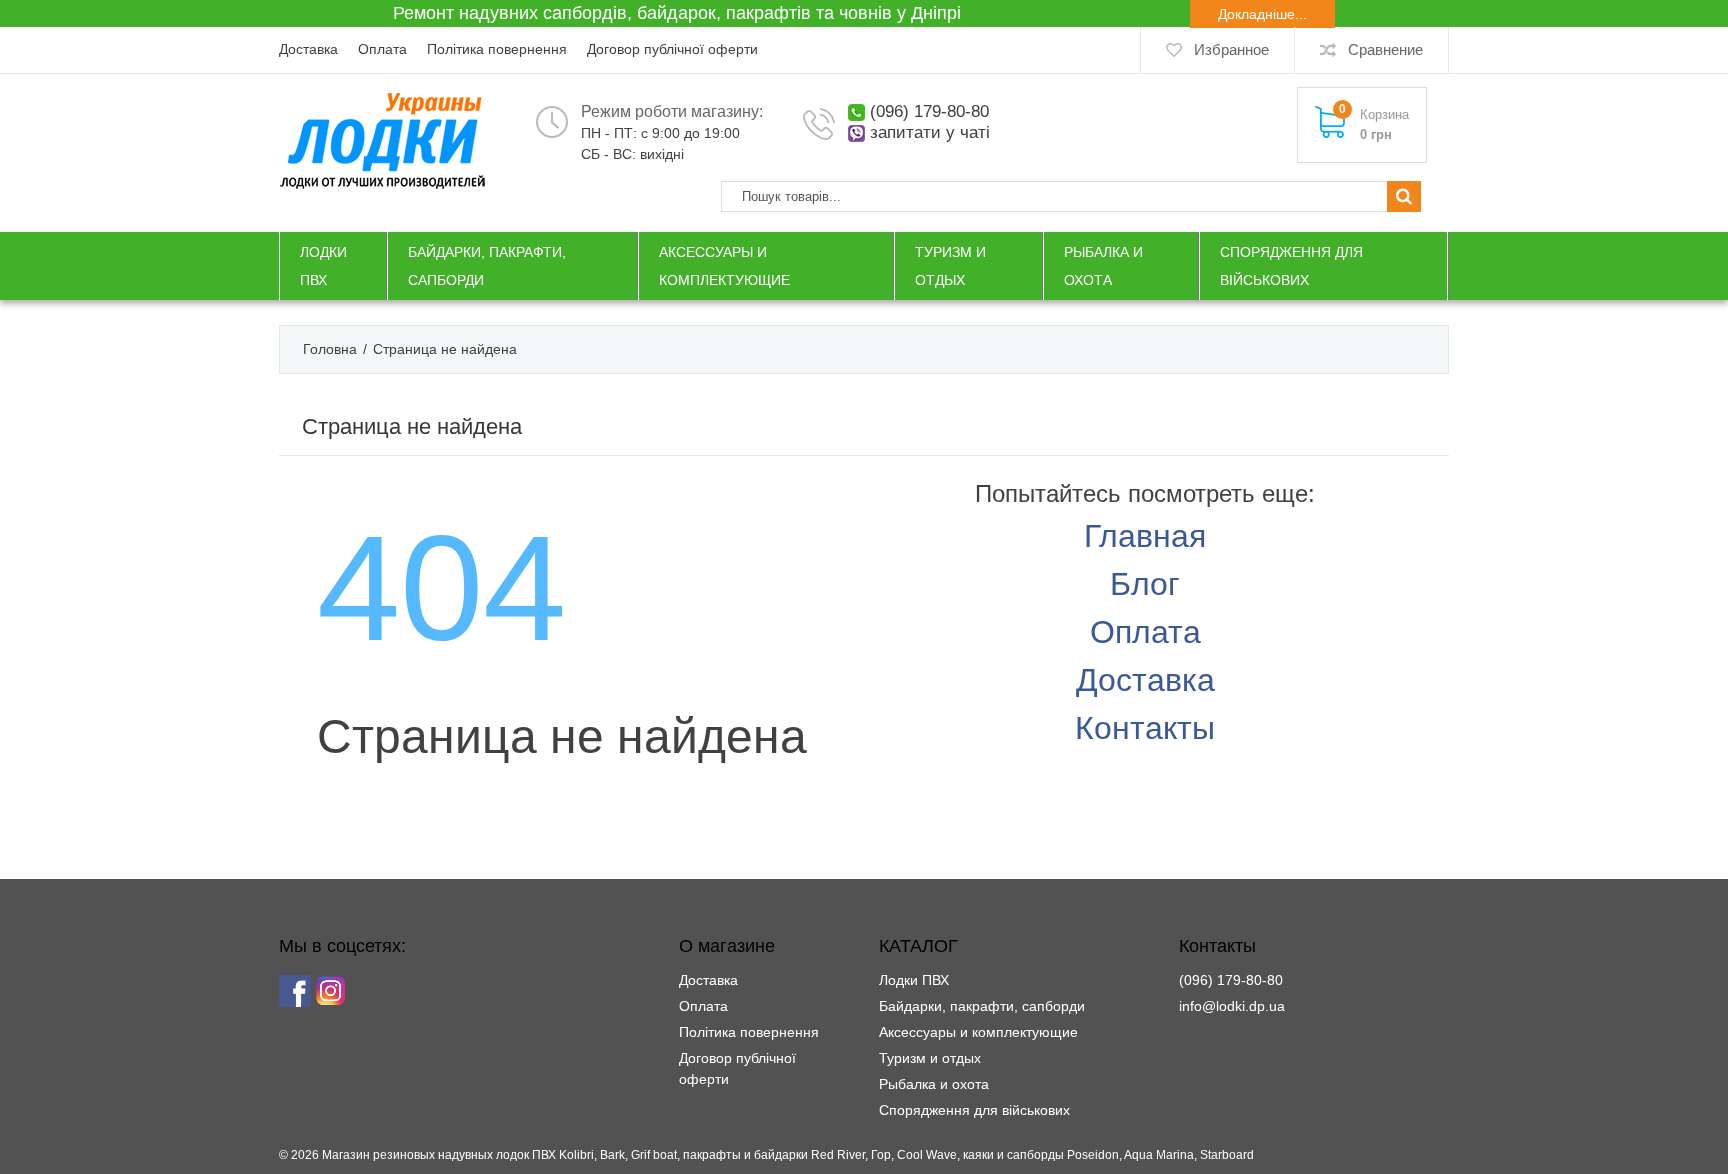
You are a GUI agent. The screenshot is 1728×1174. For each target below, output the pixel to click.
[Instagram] (331, 991)
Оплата (382, 49)
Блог (1145, 584)
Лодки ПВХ (914, 980)
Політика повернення (497, 49)
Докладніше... (1262, 14)
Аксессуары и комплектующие (978, 1032)
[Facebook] (295, 991)
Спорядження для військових (974, 1110)
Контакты (1145, 728)
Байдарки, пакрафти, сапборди (982, 1006)
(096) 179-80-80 (929, 111)
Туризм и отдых (930, 1058)
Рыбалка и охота (934, 1084)
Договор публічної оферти (672, 49)
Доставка (308, 49)
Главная (1145, 536)
